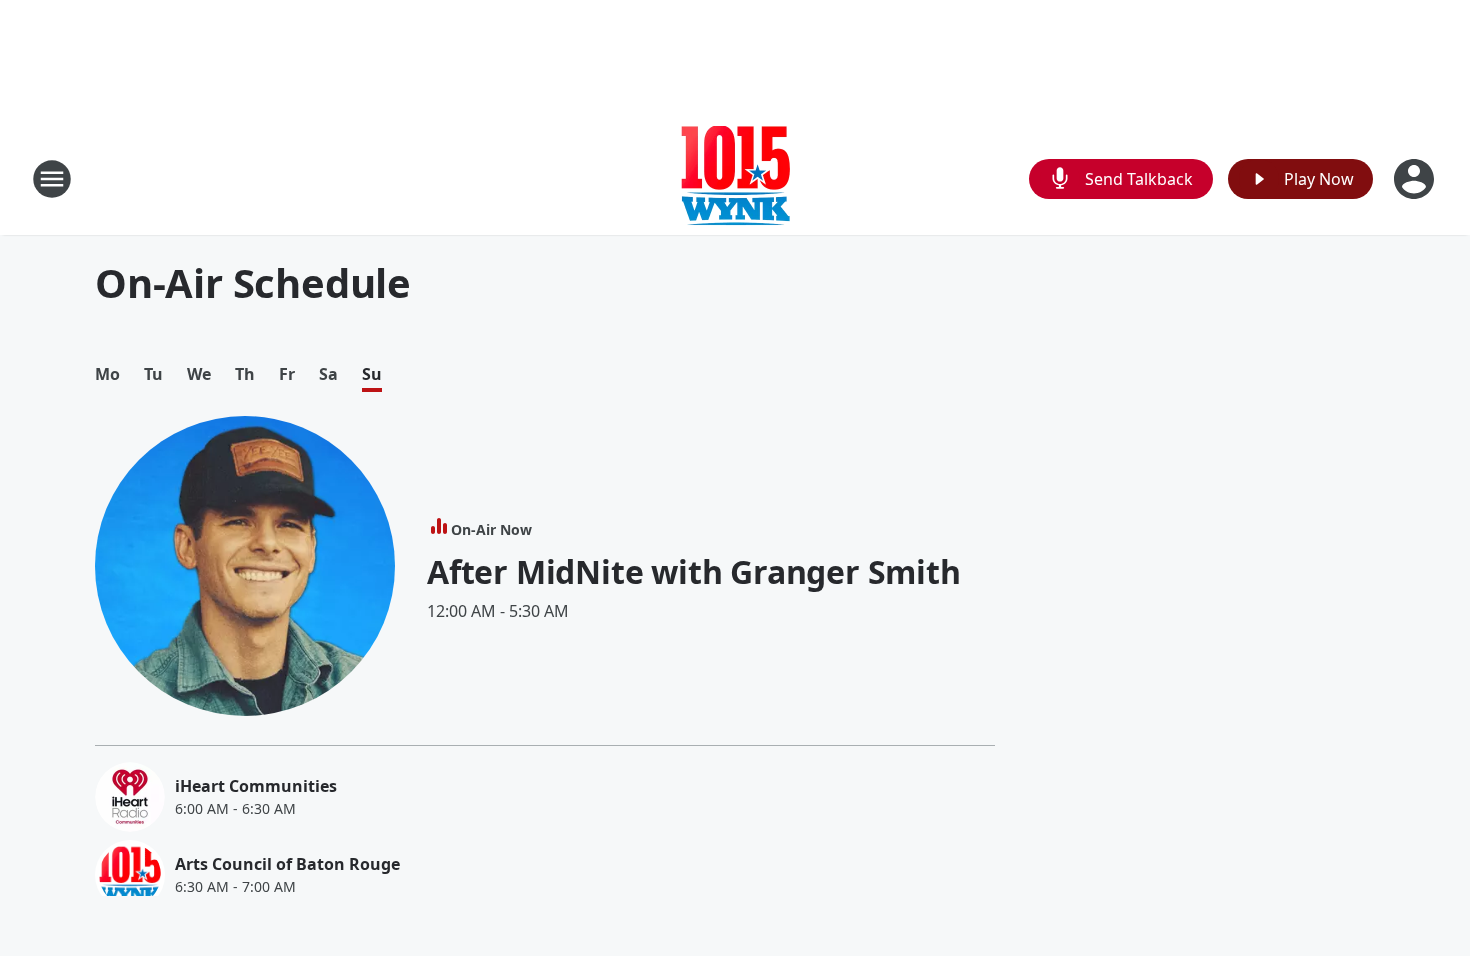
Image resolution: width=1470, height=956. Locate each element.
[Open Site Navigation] (52, 179)
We (199, 374)
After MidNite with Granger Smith (694, 571)
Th (245, 374)
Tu (153, 374)
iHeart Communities (256, 786)
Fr (287, 374)
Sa (328, 374)
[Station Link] (735, 178)
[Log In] (1416, 179)
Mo (107, 374)
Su (372, 374)
